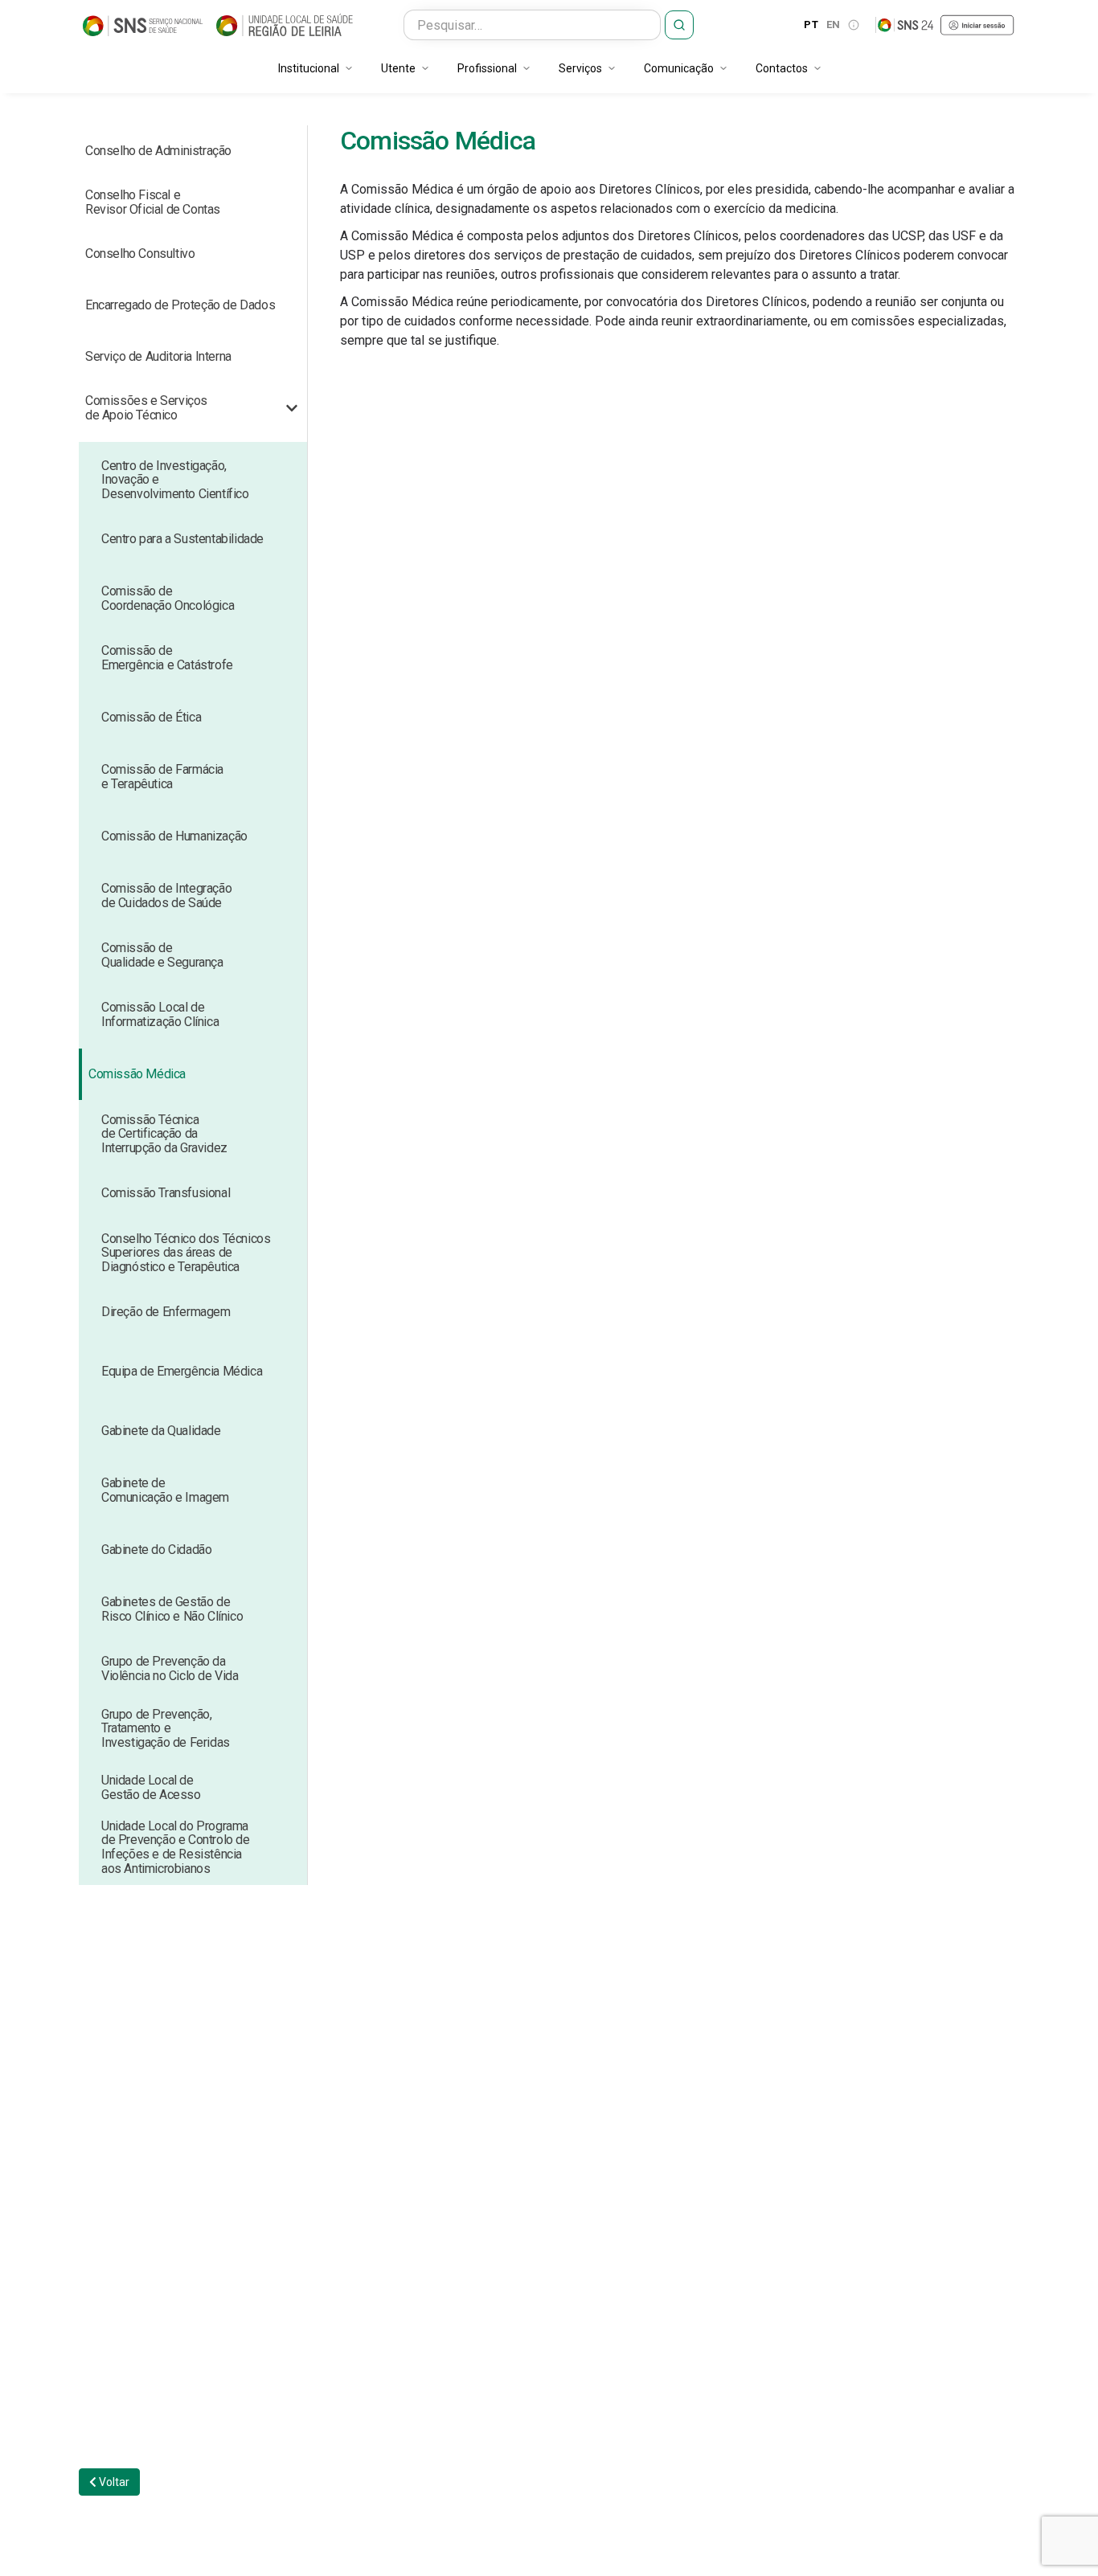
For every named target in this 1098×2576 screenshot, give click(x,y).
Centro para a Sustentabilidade (182, 539)
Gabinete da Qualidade (161, 1431)
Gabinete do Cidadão (156, 1550)
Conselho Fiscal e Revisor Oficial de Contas (153, 202)
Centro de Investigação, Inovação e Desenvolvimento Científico (175, 480)
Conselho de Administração (158, 151)
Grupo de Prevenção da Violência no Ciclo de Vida (170, 1668)
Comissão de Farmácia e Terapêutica (162, 777)
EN (834, 25)
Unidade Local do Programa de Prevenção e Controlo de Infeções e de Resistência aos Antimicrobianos (176, 1847)
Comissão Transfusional (166, 1193)
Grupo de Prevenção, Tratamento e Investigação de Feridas (166, 1728)
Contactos (782, 68)
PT (811, 25)
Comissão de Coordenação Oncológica (168, 598)
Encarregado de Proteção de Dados (180, 305)
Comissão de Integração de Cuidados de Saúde (166, 895)
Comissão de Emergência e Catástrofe (167, 658)
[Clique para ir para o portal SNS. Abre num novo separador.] (143, 25)
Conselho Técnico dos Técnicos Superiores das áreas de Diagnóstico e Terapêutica (186, 1253)
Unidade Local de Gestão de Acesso (151, 1787)
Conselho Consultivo (140, 254)
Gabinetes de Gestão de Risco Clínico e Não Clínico (172, 1609)
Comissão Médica (137, 1074)
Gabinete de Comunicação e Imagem (165, 1490)
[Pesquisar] (679, 25)
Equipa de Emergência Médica (182, 1371)
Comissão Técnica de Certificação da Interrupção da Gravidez (164, 1134)
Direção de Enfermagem (166, 1312)
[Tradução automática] (854, 25)
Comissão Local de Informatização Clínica (160, 1014)
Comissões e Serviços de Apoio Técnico (146, 408)
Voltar (113, 2482)
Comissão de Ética (151, 717)
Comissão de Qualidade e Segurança (162, 955)
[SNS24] (946, 25)
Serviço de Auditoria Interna (158, 356)
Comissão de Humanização (174, 836)
